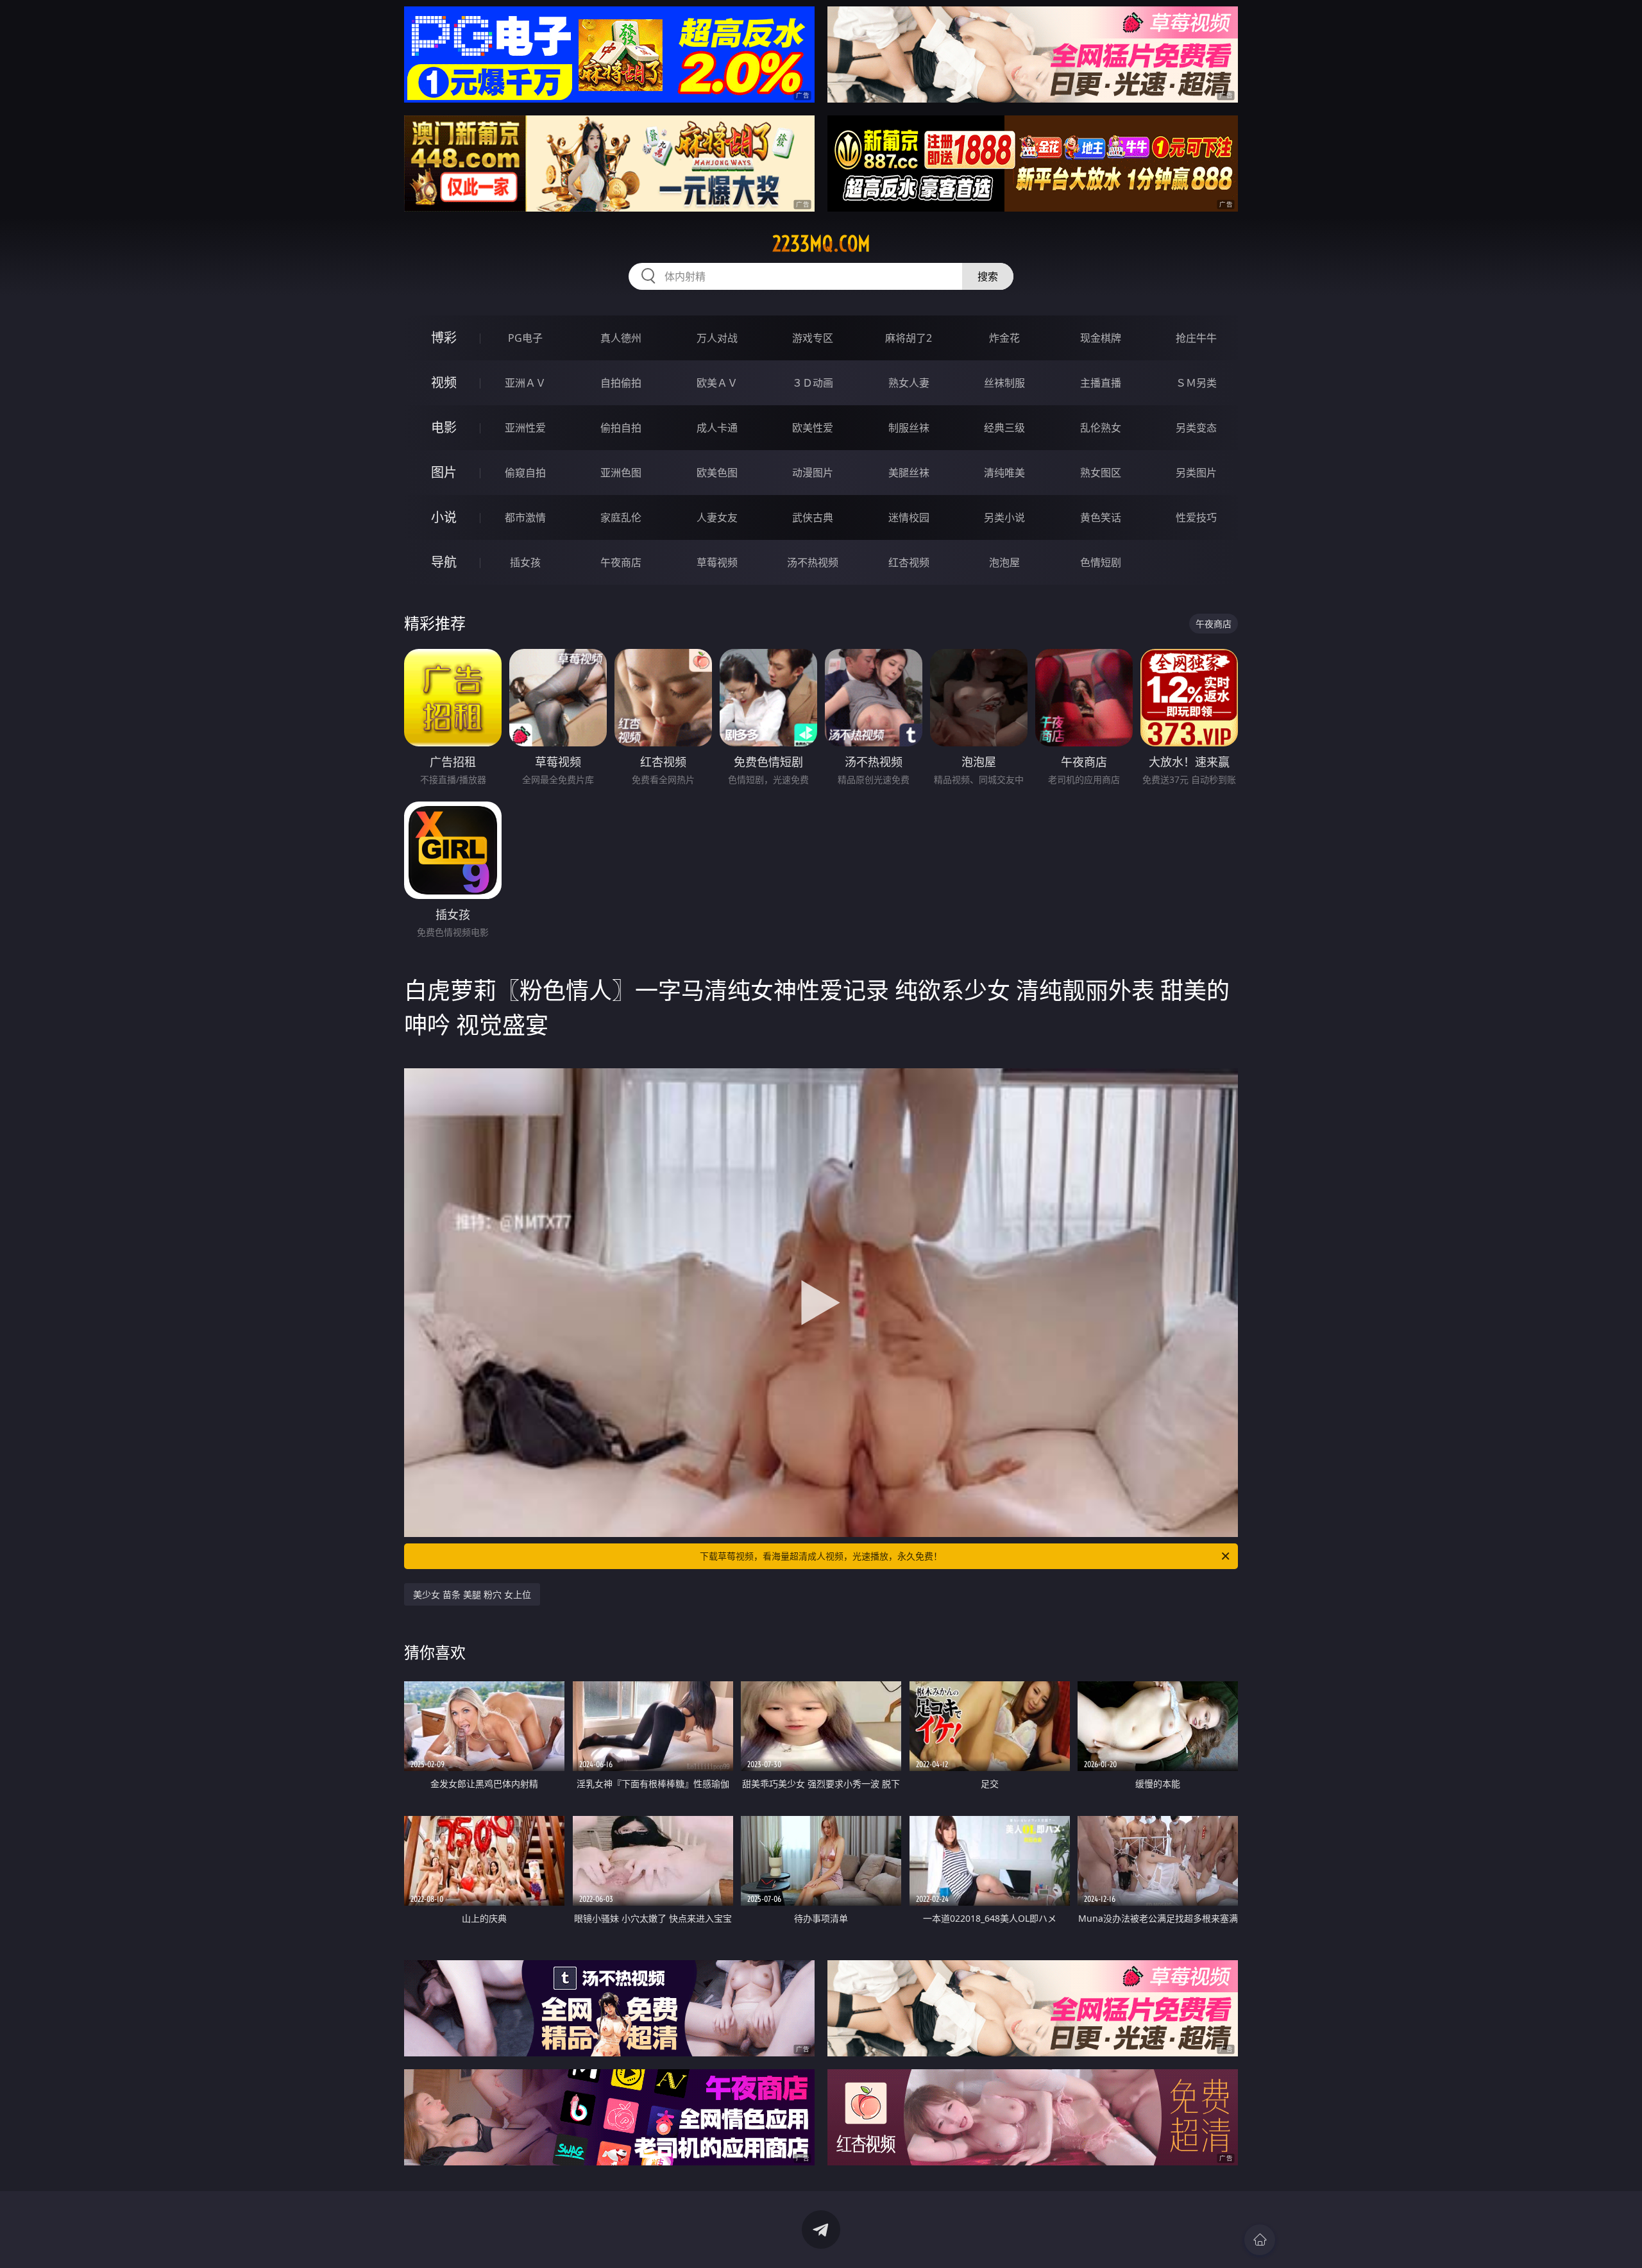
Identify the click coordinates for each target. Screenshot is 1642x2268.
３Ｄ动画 (813, 383)
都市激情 (525, 517)
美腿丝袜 (909, 473)
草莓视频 (717, 562)
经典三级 (1004, 428)
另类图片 (1196, 473)
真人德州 (621, 338)
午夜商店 (621, 562)
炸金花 (1004, 338)
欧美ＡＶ (717, 383)
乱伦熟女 (1101, 428)
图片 (444, 472)
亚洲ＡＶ (525, 383)
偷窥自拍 (525, 473)
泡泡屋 (1004, 562)
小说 (444, 517)
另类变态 (1196, 428)
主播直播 (1101, 383)
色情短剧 (1101, 562)
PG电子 (525, 338)
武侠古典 (813, 517)
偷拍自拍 (621, 428)
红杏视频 (909, 562)
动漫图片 (813, 473)
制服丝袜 (909, 428)
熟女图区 (1101, 473)
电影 (444, 427)
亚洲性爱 (525, 428)
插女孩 (525, 562)
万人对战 (717, 338)
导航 (444, 562)
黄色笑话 (1101, 517)
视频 (444, 382)
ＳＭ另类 (1196, 383)
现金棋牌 (1101, 338)
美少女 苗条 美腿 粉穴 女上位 (472, 1594)
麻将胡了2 (909, 338)
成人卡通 (717, 428)
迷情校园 (909, 517)
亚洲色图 (621, 473)
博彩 (444, 338)
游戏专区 (813, 338)
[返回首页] (1260, 2240)
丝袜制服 (1004, 383)
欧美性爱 (813, 428)
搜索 (988, 276)
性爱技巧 (1196, 517)
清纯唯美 (1004, 473)
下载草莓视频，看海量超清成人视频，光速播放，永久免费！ (821, 1556)
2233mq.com (821, 244)
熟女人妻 (909, 383)
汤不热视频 (813, 562)
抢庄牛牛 (1196, 338)
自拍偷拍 (621, 383)
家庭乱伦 (621, 517)
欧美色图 (717, 473)
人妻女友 (717, 517)
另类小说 (1004, 517)
